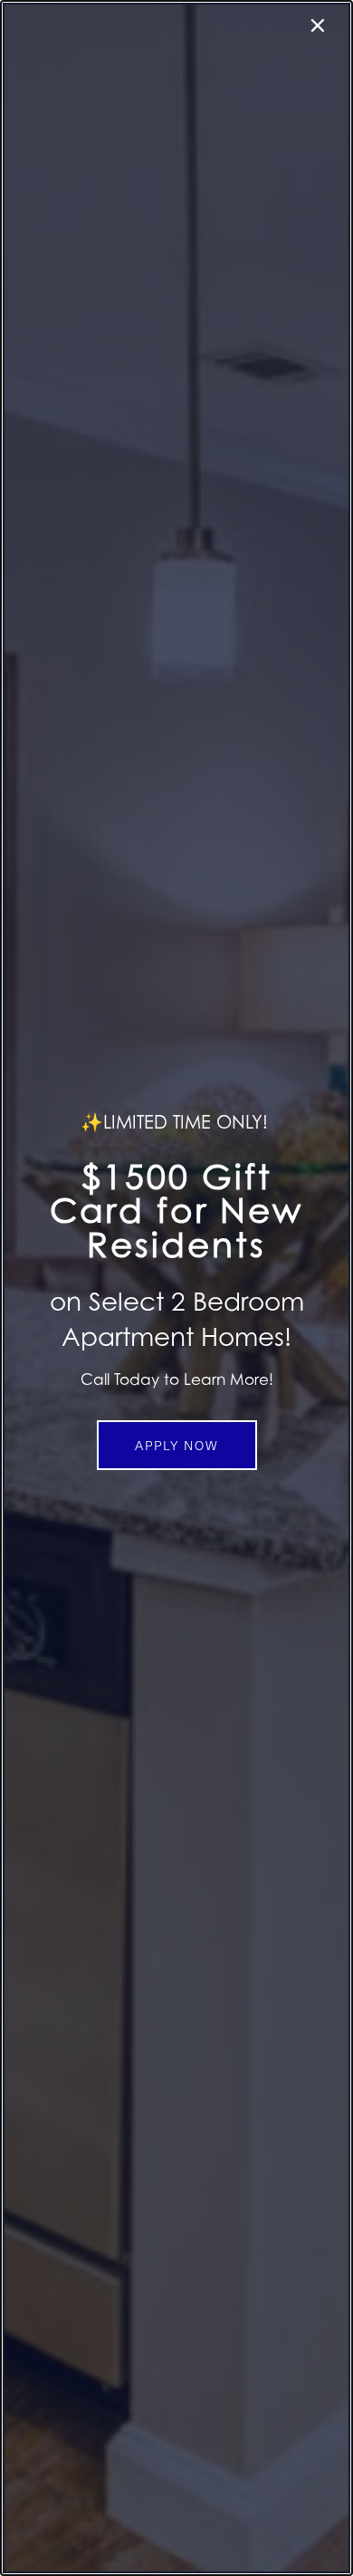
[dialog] (176, 1288)
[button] (177, 1445)
